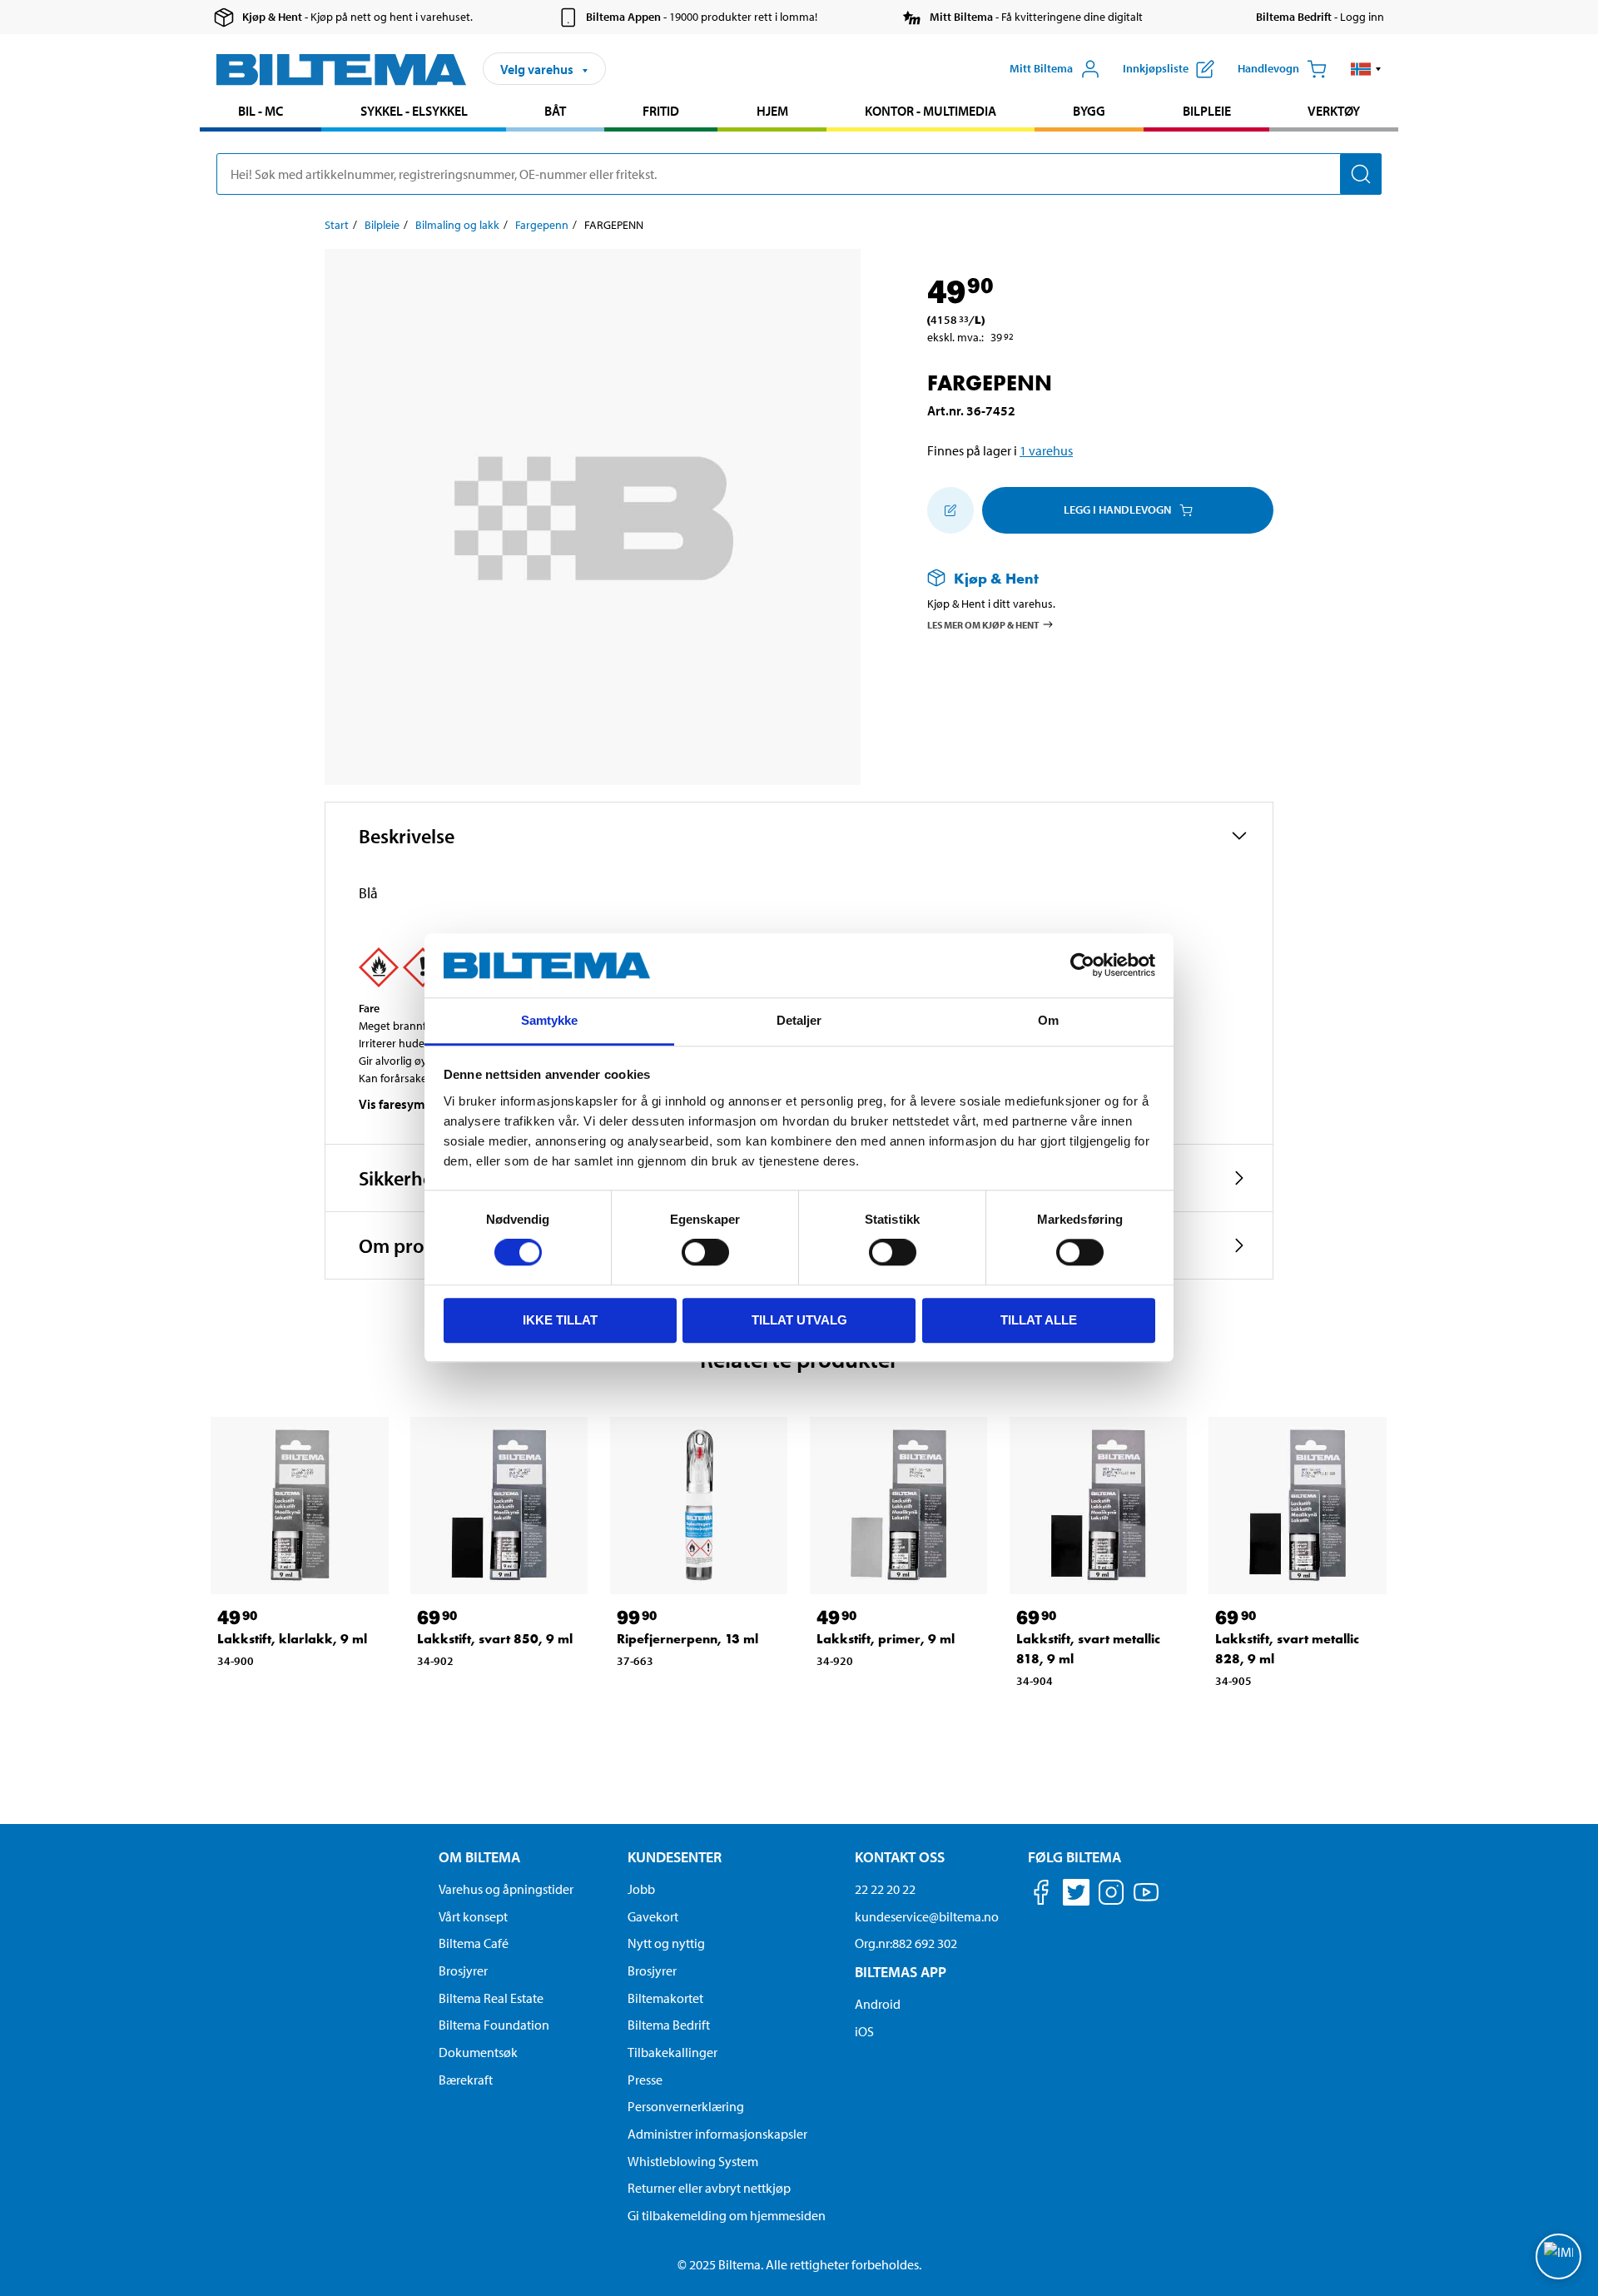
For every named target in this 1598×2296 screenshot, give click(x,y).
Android (878, 2004)
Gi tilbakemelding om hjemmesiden (727, 2215)
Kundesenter (675, 1857)
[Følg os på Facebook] (1041, 1895)
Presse (645, 2080)
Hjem (772, 111)
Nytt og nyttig (666, 1943)
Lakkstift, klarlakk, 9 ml (292, 1639)
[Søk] (1361, 174)
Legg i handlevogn (1117, 509)
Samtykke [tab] (550, 1020)
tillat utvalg (799, 1320)
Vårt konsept (473, 1916)
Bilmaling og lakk (457, 225)
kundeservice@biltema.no (927, 1916)
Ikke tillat (560, 1320)
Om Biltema (479, 1857)
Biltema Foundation (494, 2025)
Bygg (1089, 111)
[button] (1366, 69)
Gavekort (653, 1916)
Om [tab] (1048, 1020)
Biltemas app (901, 1972)
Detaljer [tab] (799, 1020)
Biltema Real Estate (491, 1998)
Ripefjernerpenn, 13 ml (687, 1639)
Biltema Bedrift (669, 2025)
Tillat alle (1039, 1320)
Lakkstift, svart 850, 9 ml (495, 1639)
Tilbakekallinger (672, 2052)
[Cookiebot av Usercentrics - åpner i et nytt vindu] (1082, 966)
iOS (864, 2031)
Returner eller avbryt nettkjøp (709, 2188)
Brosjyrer (463, 1970)
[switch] (705, 1252)
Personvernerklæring (686, 2106)
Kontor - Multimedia (931, 111)
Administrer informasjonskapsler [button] (717, 2134)
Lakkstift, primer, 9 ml (886, 1639)
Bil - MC (261, 111)
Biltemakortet (665, 1998)
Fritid (661, 111)
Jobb (641, 1889)
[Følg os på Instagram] (1111, 1895)
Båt (555, 111)
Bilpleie (1207, 111)
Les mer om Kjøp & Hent (983, 624)
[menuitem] (261, 113)
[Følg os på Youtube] (1146, 1900)
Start (337, 225)
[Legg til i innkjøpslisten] (950, 510)
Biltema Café (474, 1943)
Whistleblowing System (693, 2161)
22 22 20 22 (885, 1889)
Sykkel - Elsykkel (414, 111)
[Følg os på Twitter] (1076, 1895)
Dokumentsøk (478, 2052)
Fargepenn (542, 225)
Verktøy (1334, 111)
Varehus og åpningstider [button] (506, 1889)
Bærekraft (466, 2080)
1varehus (1046, 450)
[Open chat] (1558, 2256)
